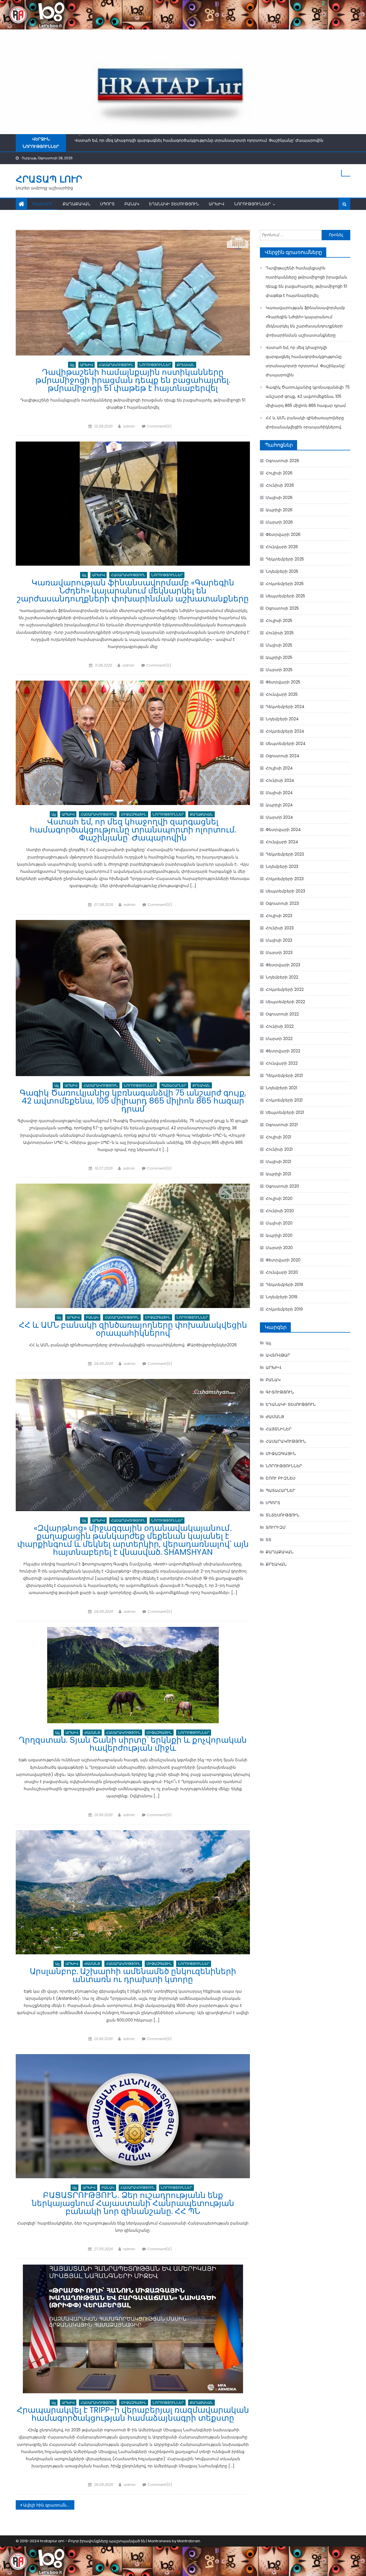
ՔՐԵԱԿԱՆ (186, 365)
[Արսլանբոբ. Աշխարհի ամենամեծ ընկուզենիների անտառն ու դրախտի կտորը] (133, 1892)
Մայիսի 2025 (279, 645)
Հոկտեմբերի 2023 (285, 879)
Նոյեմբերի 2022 (282, 977)
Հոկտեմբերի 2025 (285, 584)
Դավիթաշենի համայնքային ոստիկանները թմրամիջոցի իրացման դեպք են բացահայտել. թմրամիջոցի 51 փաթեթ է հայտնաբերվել (133, 380)
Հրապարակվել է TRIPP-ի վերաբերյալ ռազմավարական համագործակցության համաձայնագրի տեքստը (133, 2414)
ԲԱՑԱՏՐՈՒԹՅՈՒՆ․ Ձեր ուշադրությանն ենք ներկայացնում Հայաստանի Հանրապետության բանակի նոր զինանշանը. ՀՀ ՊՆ (133, 2203)
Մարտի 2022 (279, 1039)
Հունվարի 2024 (282, 842)
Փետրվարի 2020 (283, 1260)
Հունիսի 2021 (279, 1149)
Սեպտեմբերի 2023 (285, 891)
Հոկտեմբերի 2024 (285, 731)
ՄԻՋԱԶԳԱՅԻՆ (134, 814)
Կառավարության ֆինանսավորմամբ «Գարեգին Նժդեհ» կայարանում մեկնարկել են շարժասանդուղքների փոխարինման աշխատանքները (133, 591)
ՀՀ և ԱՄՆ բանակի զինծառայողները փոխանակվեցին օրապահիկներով (133, 1329)
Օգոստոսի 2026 (282, 461)
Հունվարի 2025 (282, 694)
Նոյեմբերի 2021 (281, 1088)
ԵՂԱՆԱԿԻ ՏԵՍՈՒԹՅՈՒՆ (174, 204)
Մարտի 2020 (279, 1248)
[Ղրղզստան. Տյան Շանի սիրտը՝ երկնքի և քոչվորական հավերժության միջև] (133, 1675)
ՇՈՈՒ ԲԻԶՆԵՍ (281, 1478)
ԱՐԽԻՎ (217, 204)
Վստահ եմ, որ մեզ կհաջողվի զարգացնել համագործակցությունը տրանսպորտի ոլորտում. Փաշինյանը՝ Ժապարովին (133, 830)
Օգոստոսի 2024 (283, 756)
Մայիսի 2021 (278, 1162)
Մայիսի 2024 (279, 793)
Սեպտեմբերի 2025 (285, 596)
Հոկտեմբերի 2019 (284, 1309)
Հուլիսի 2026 (279, 473)
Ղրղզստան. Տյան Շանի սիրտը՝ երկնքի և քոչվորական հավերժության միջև (133, 1744)
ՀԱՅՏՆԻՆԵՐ (279, 1429)
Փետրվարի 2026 (283, 534)
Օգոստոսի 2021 (282, 1125)
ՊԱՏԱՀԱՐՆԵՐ (174, 1085)
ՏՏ (268, 1540)
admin (129, 426)
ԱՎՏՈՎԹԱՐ (278, 1355)
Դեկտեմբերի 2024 (285, 707)
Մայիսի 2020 (279, 1223)
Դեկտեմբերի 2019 (284, 1285)
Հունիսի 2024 (280, 780)
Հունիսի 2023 (280, 928)
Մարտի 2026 (279, 522)
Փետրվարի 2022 (283, 1051)
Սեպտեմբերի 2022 (285, 1002)
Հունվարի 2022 (282, 1063)
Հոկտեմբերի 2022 (285, 989)
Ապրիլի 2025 (279, 657)
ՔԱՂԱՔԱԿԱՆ (76, 204)
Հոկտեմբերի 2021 (284, 1100)
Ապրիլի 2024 (279, 805)
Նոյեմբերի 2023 (282, 866)
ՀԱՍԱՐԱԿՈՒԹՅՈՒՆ (116, 365)
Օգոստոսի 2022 (282, 1014)
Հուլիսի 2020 (279, 1198)
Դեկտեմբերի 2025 (285, 559)
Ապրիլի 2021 (278, 1174)
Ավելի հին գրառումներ (47, 2505)
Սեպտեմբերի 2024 (286, 744)
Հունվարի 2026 (282, 547)
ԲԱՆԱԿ (132, 204)
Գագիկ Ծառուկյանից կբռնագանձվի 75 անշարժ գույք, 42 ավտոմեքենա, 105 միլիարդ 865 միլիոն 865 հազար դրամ (196, 139)
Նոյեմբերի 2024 (282, 719)
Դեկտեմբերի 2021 (284, 1076)
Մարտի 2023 (279, 953)
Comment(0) (159, 426)
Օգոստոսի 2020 (282, 1186)
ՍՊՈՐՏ (107, 204)
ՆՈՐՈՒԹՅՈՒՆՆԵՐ (252, 204)
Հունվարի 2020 (282, 1272)
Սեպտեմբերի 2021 (285, 1112)
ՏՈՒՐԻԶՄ (276, 1527)
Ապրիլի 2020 (279, 1235)
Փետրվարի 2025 (283, 682)
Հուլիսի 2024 (279, 768)
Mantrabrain (189, 2541)
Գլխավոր (42, 204)
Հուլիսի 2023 (279, 916)
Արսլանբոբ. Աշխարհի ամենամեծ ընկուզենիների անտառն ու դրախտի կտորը (133, 1975)
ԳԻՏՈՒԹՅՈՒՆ (280, 1392)
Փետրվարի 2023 (283, 965)
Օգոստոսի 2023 (282, 903)
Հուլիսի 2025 (279, 621)
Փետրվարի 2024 (283, 830)
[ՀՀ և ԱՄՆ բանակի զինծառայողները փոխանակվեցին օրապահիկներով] (133, 1246)
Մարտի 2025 (279, 670)
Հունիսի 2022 (280, 1026)
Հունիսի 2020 (280, 1211)
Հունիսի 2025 (280, 633)
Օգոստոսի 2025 (282, 608)
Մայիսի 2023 (279, 940)
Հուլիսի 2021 (278, 1137)
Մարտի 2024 (279, 817)
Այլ (72, 365)
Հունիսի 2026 (280, 485)
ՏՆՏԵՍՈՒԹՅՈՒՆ (283, 1515)
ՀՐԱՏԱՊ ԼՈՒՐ (49, 179)
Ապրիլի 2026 (279, 510)
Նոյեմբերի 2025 (282, 571)
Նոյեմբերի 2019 (282, 1297)
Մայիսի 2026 (279, 498)
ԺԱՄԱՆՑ (92, 1733)
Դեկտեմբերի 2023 (285, 854)
